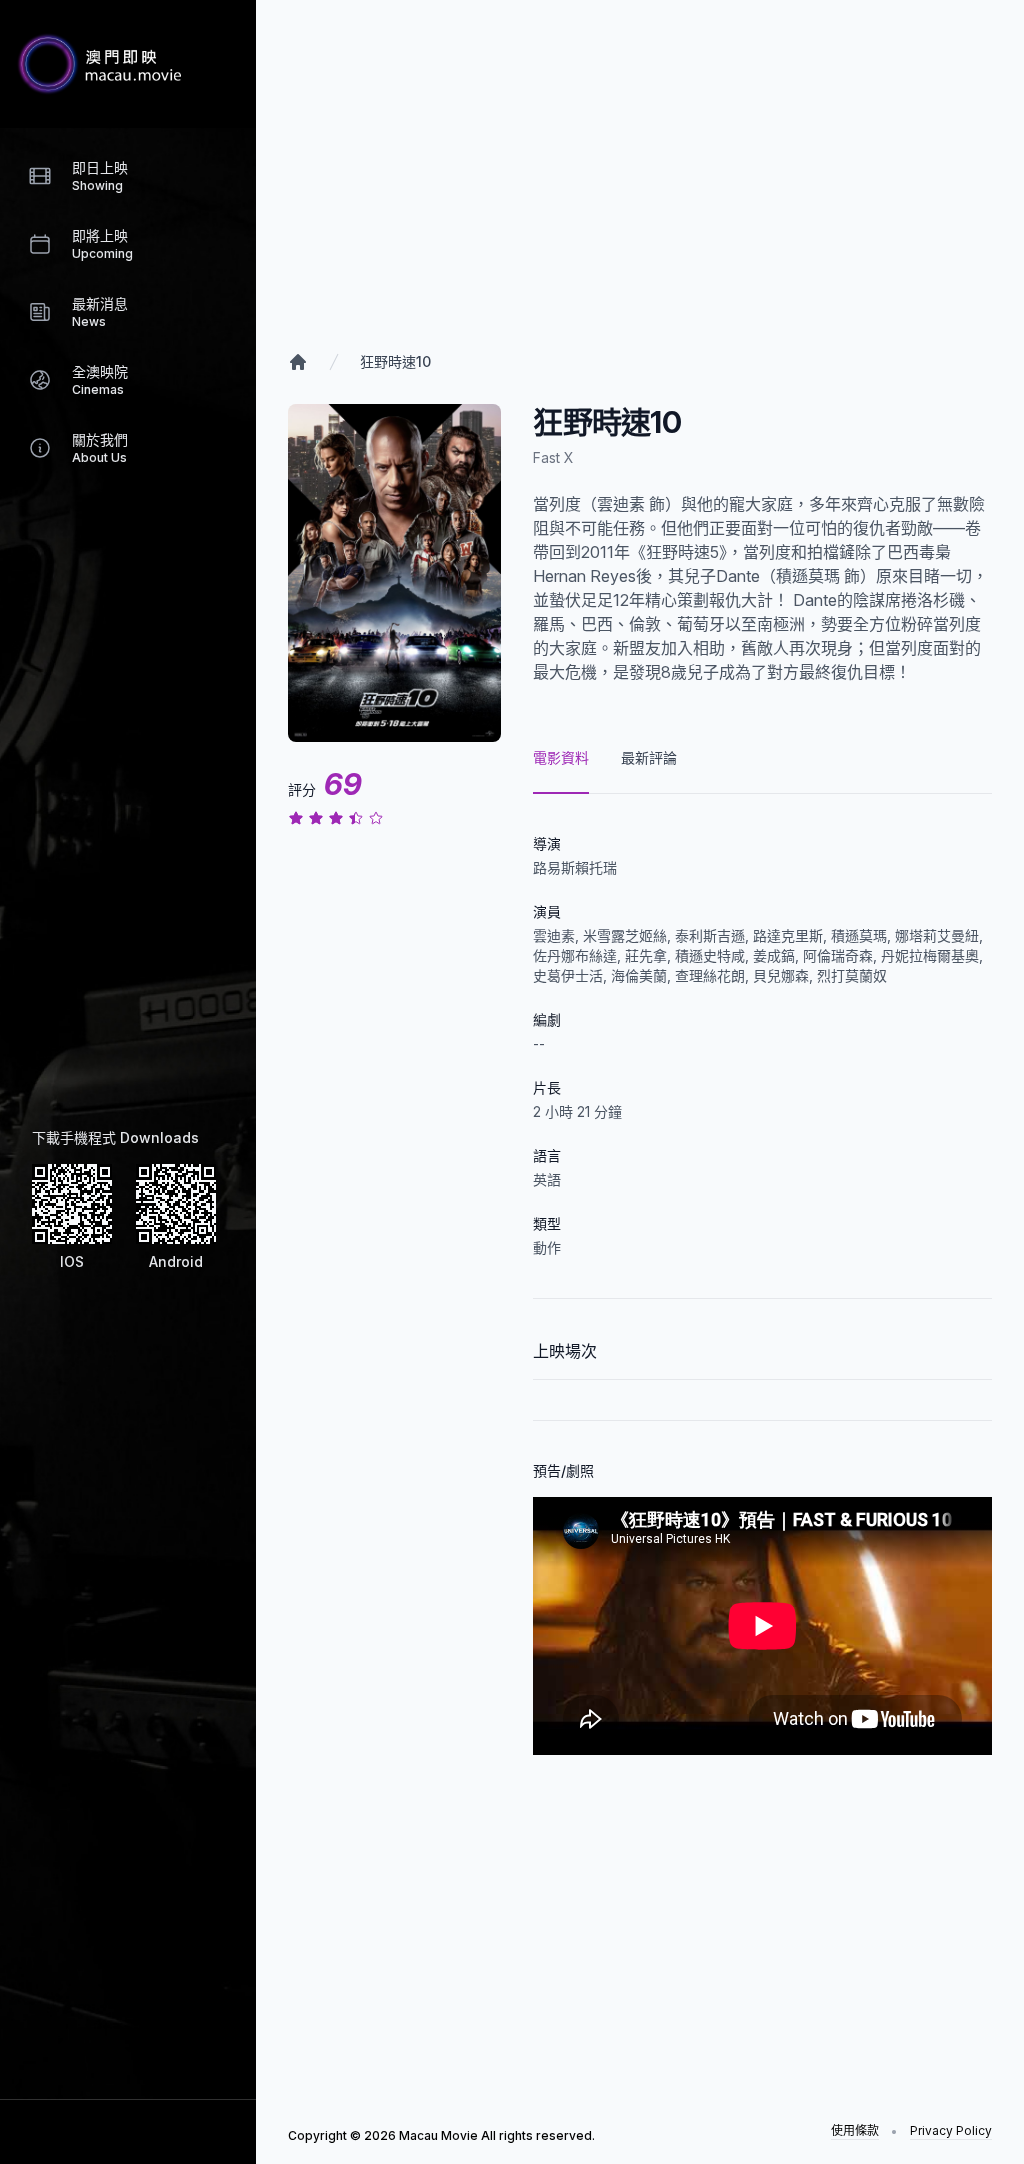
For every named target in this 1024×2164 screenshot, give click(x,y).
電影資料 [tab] (561, 757)
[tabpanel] (762, 1274)
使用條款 (855, 2130)
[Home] (298, 362)
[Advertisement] (116, 812)
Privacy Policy (951, 2130)
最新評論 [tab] (649, 757)
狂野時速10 (395, 361)
